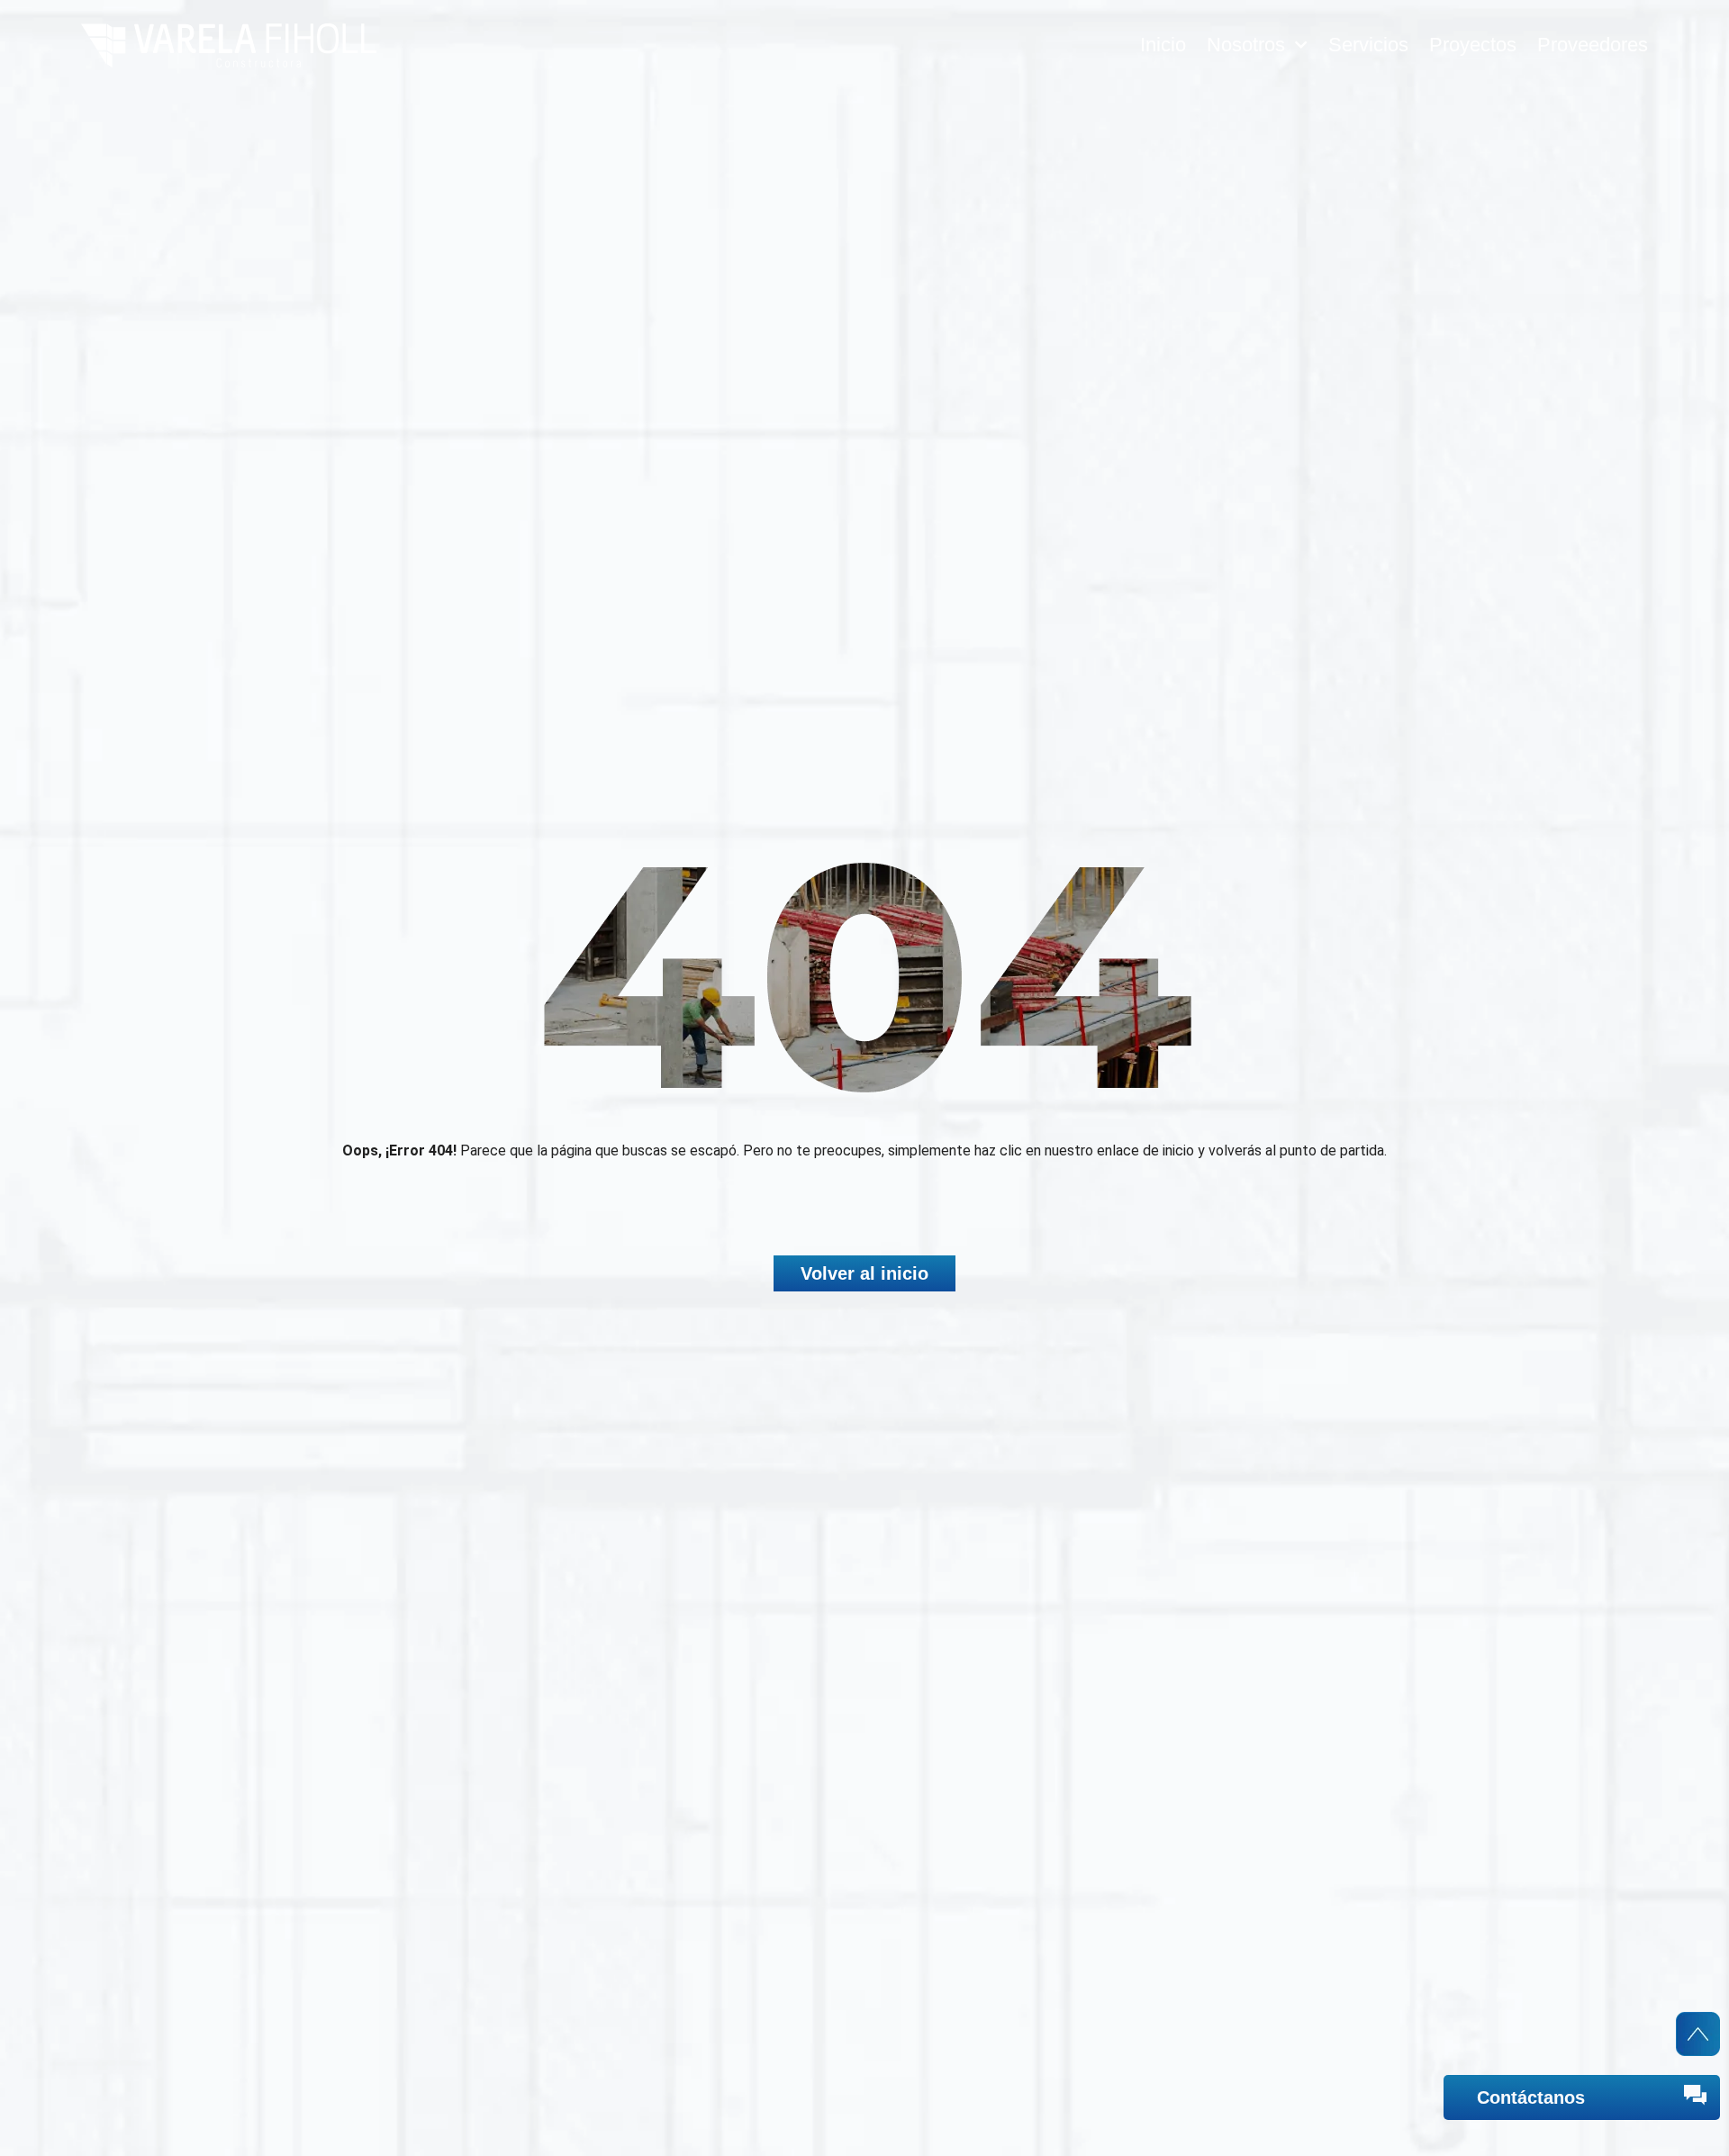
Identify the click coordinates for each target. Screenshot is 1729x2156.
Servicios (1368, 45)
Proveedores (1593, 45)
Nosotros (1246, 45)
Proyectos (1473, 45)
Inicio (1163, 45)
